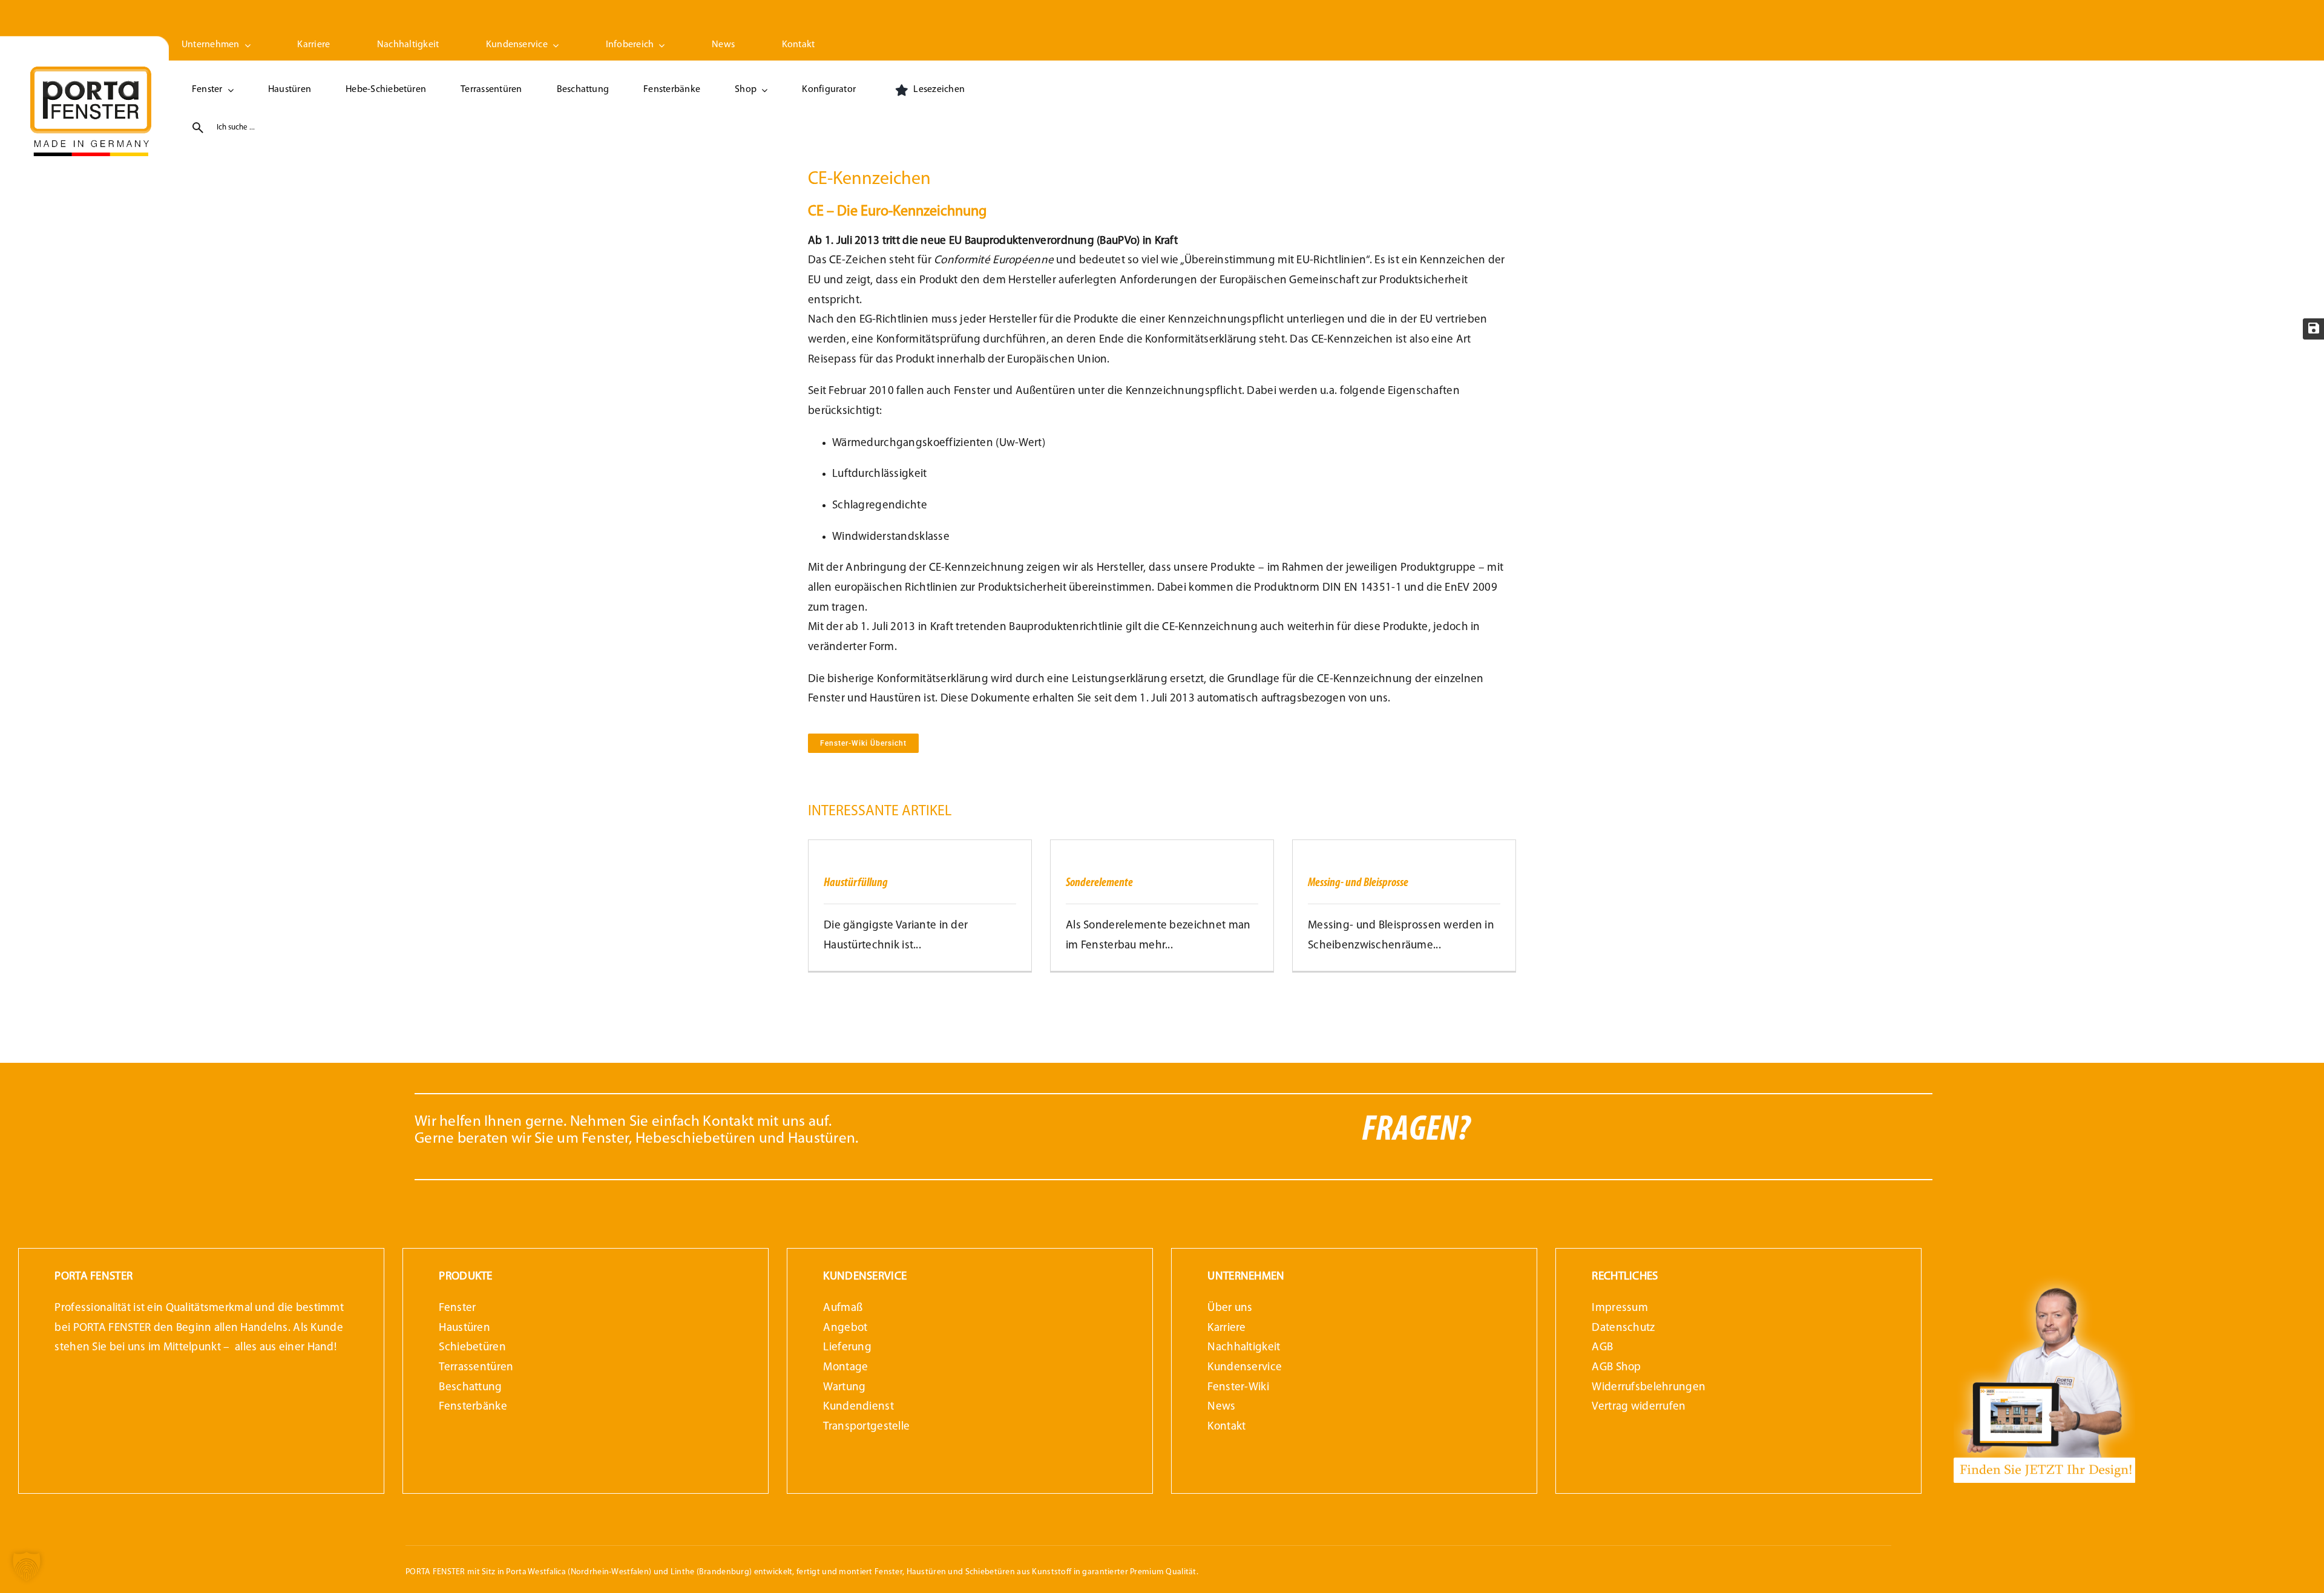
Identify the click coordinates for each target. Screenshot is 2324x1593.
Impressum (1620, 1308)
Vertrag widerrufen (1639, 1407)
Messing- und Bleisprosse (1358, 883)
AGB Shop (1616, 1368)
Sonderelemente (1099, 883)
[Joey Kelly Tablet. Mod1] (2044, 1277)
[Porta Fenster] (91, 72)
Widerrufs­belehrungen (1649, 1388)
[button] (27, 1566)
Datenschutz (1623, 1328)
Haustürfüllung (856, 883)
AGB (1602, 1348)
